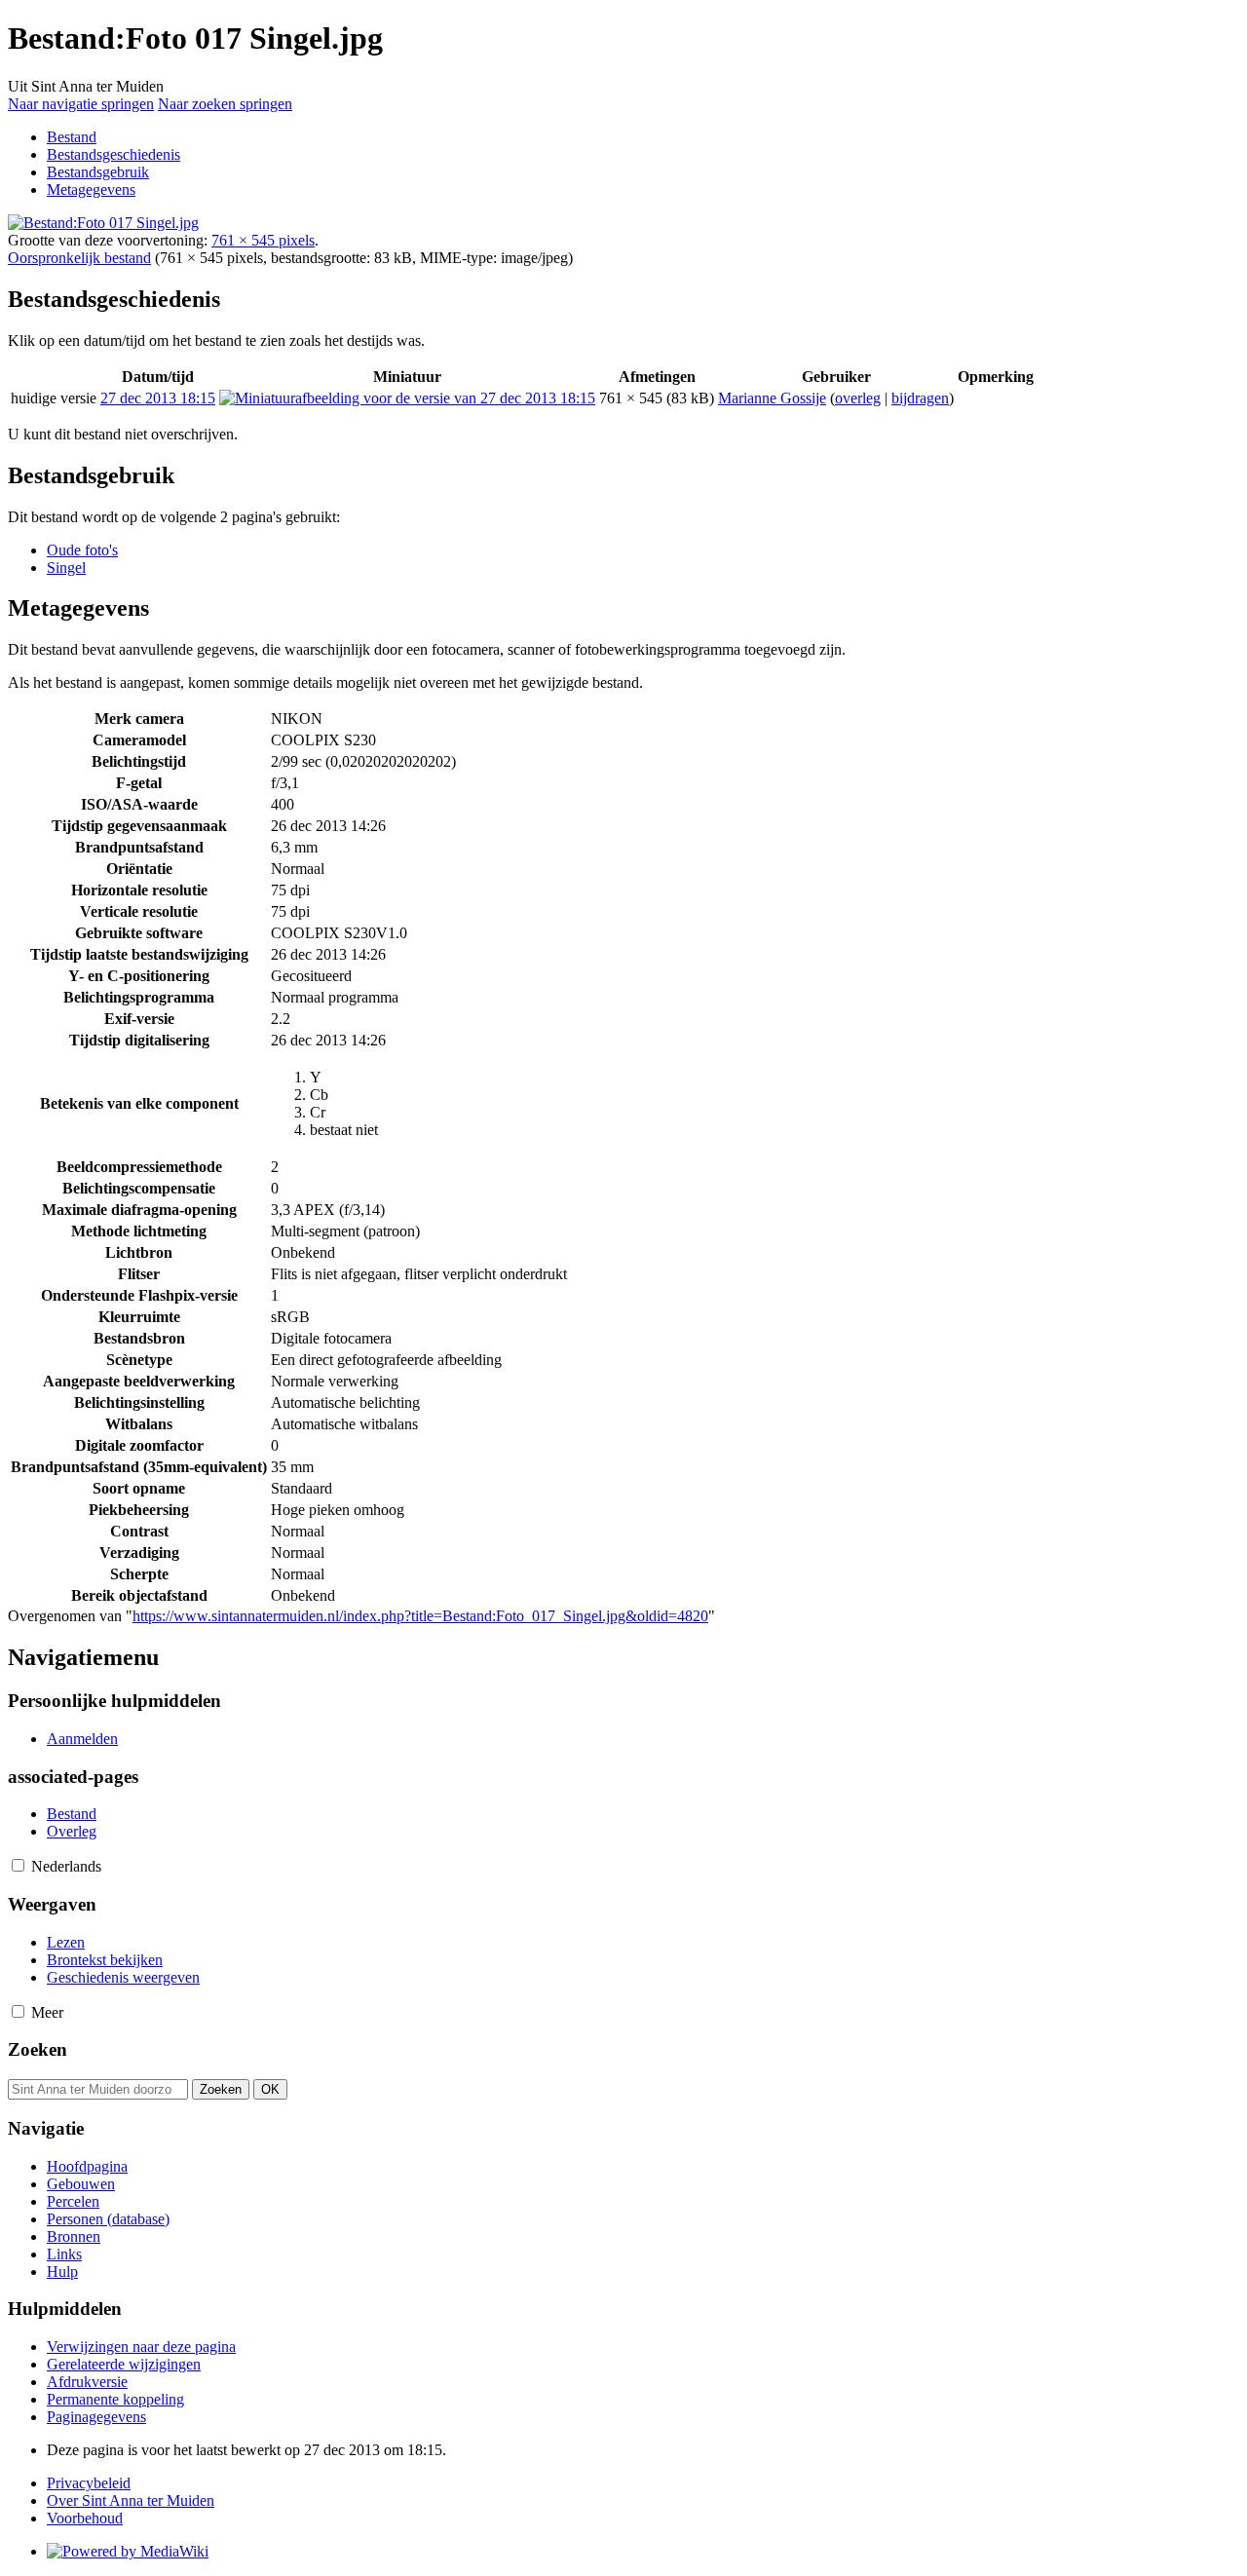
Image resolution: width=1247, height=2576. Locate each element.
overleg (858, 398)
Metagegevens (91, 189)
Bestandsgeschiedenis (113, 154)
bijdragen (920, 398)
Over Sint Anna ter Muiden (131, 2500)
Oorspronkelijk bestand (79, 258)
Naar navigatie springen (81, 104)
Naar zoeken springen (225, 104)
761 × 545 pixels (263, 240)
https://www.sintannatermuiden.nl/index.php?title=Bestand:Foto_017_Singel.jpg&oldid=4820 (420, 1616)
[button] (18, 1865)
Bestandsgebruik (98, 172)
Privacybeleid (89, 2483)
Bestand (72, 137)
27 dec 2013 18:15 (158, 398)
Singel (66, 568)
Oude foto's (82, 550)
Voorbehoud (85, 2518)
